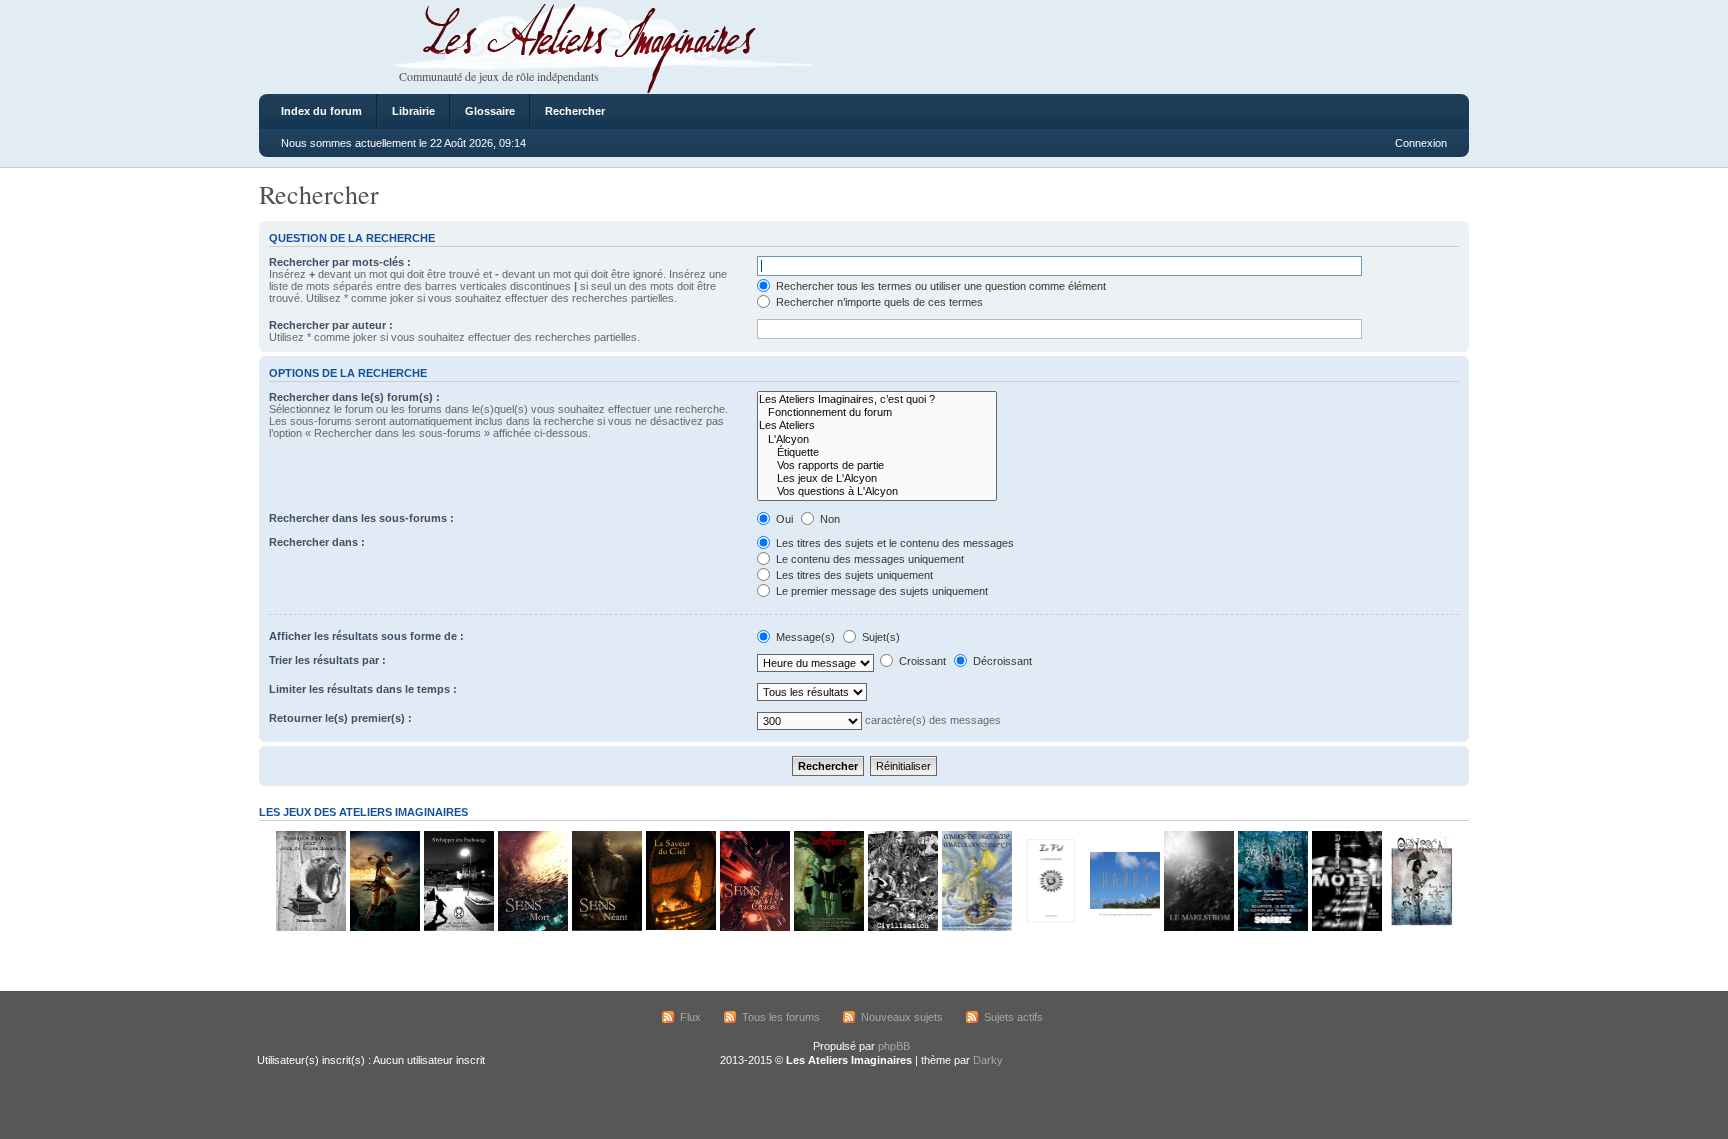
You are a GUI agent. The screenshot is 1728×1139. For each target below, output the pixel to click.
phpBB (894, 1046)
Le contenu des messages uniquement (868, 559)
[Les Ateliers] (877, 425)
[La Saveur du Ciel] (680, 927)
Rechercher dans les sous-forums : (361, 518)
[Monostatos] (384, 927)
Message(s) (805, 637)
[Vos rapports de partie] (877, 465)
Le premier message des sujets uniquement (880, 591)
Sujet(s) (879, 637)
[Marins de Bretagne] (976, 927)
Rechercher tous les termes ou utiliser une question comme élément (939, 286)
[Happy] (1124, 927)
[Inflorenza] (828, 927)
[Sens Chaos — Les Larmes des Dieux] (754, 927)
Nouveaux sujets (902, 1017)
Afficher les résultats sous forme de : (366, 636)
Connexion (1421, 143)
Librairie (413, 111)
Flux (690, 1017)
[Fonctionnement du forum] (877, 412)
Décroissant (1001, 661)
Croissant (921, 661)
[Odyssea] (1420, 927)
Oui (783, 519)
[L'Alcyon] (877, 439)
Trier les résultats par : (327, 660)
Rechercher (575, 111)
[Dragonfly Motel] (1346, 927)
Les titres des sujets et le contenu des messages (893, 543)
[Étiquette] (877, 452)
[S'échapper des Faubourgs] (458, 927)
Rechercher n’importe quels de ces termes (878, 302)
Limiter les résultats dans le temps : (363, 689)
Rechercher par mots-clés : (340, 262)
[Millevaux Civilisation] (902, 927)
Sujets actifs (1013, 1017)
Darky (988, 1060)
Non (828, 519)
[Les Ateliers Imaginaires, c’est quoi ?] (877, 399)
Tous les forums (781, 1017)
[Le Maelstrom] (1198, 927)
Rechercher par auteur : (331, 325)
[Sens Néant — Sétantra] (606, 927)
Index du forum (321, 111)
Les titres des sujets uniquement (853, 575)
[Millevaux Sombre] (1272, 927)
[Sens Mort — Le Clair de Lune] (532, 927)
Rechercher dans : (317, 542)
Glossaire (490, 111)
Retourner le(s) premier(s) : (340, 718)
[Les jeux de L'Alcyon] (877, 478)
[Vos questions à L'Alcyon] (877, 491)
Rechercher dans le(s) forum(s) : (354, 397)
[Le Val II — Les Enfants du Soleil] (1050, 927)
